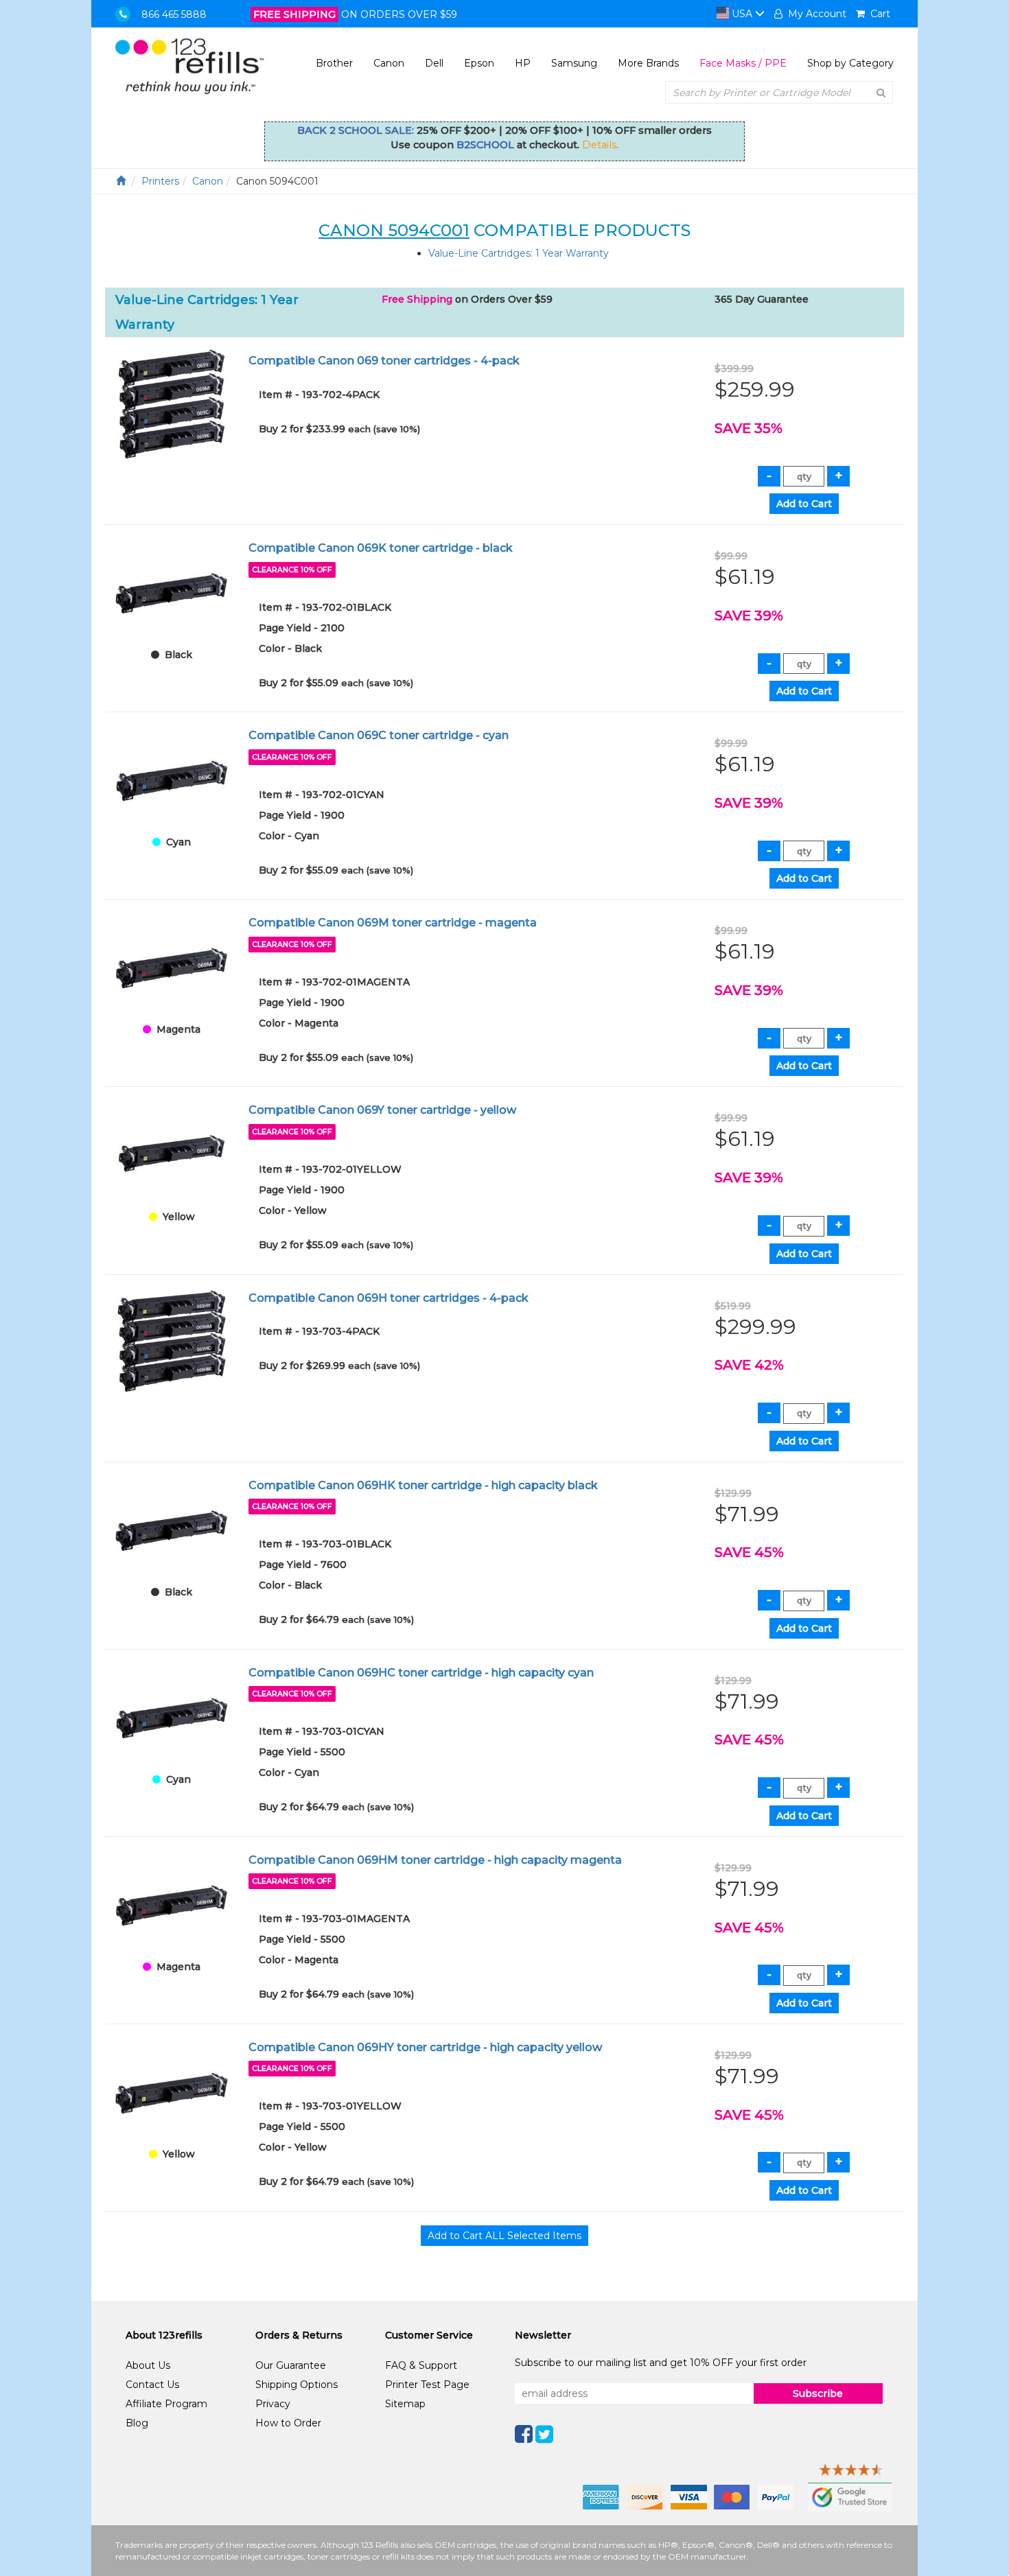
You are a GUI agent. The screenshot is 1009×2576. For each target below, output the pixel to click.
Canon (389, 63)
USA (742, 14)
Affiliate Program (166, 2404)
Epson (479, 63)
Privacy (273, 2404)
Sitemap (405, 2404)
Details (599, 145)
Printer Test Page (427, 2385)
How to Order (288, 2423)
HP (523, 63)
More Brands (648, 63)
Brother (334, 63)
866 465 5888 (174, 14)
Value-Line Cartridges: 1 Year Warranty (519, 253)
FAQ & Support (421, 2365)
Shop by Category (850, 63)
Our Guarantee (291, 2365)
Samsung (574, 63)
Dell (434, 63)
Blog (137, 2423)
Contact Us (152, 2385)
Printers (160, 181)
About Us (148, 2365)
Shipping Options (297, 2385)
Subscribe (818, 2393)
